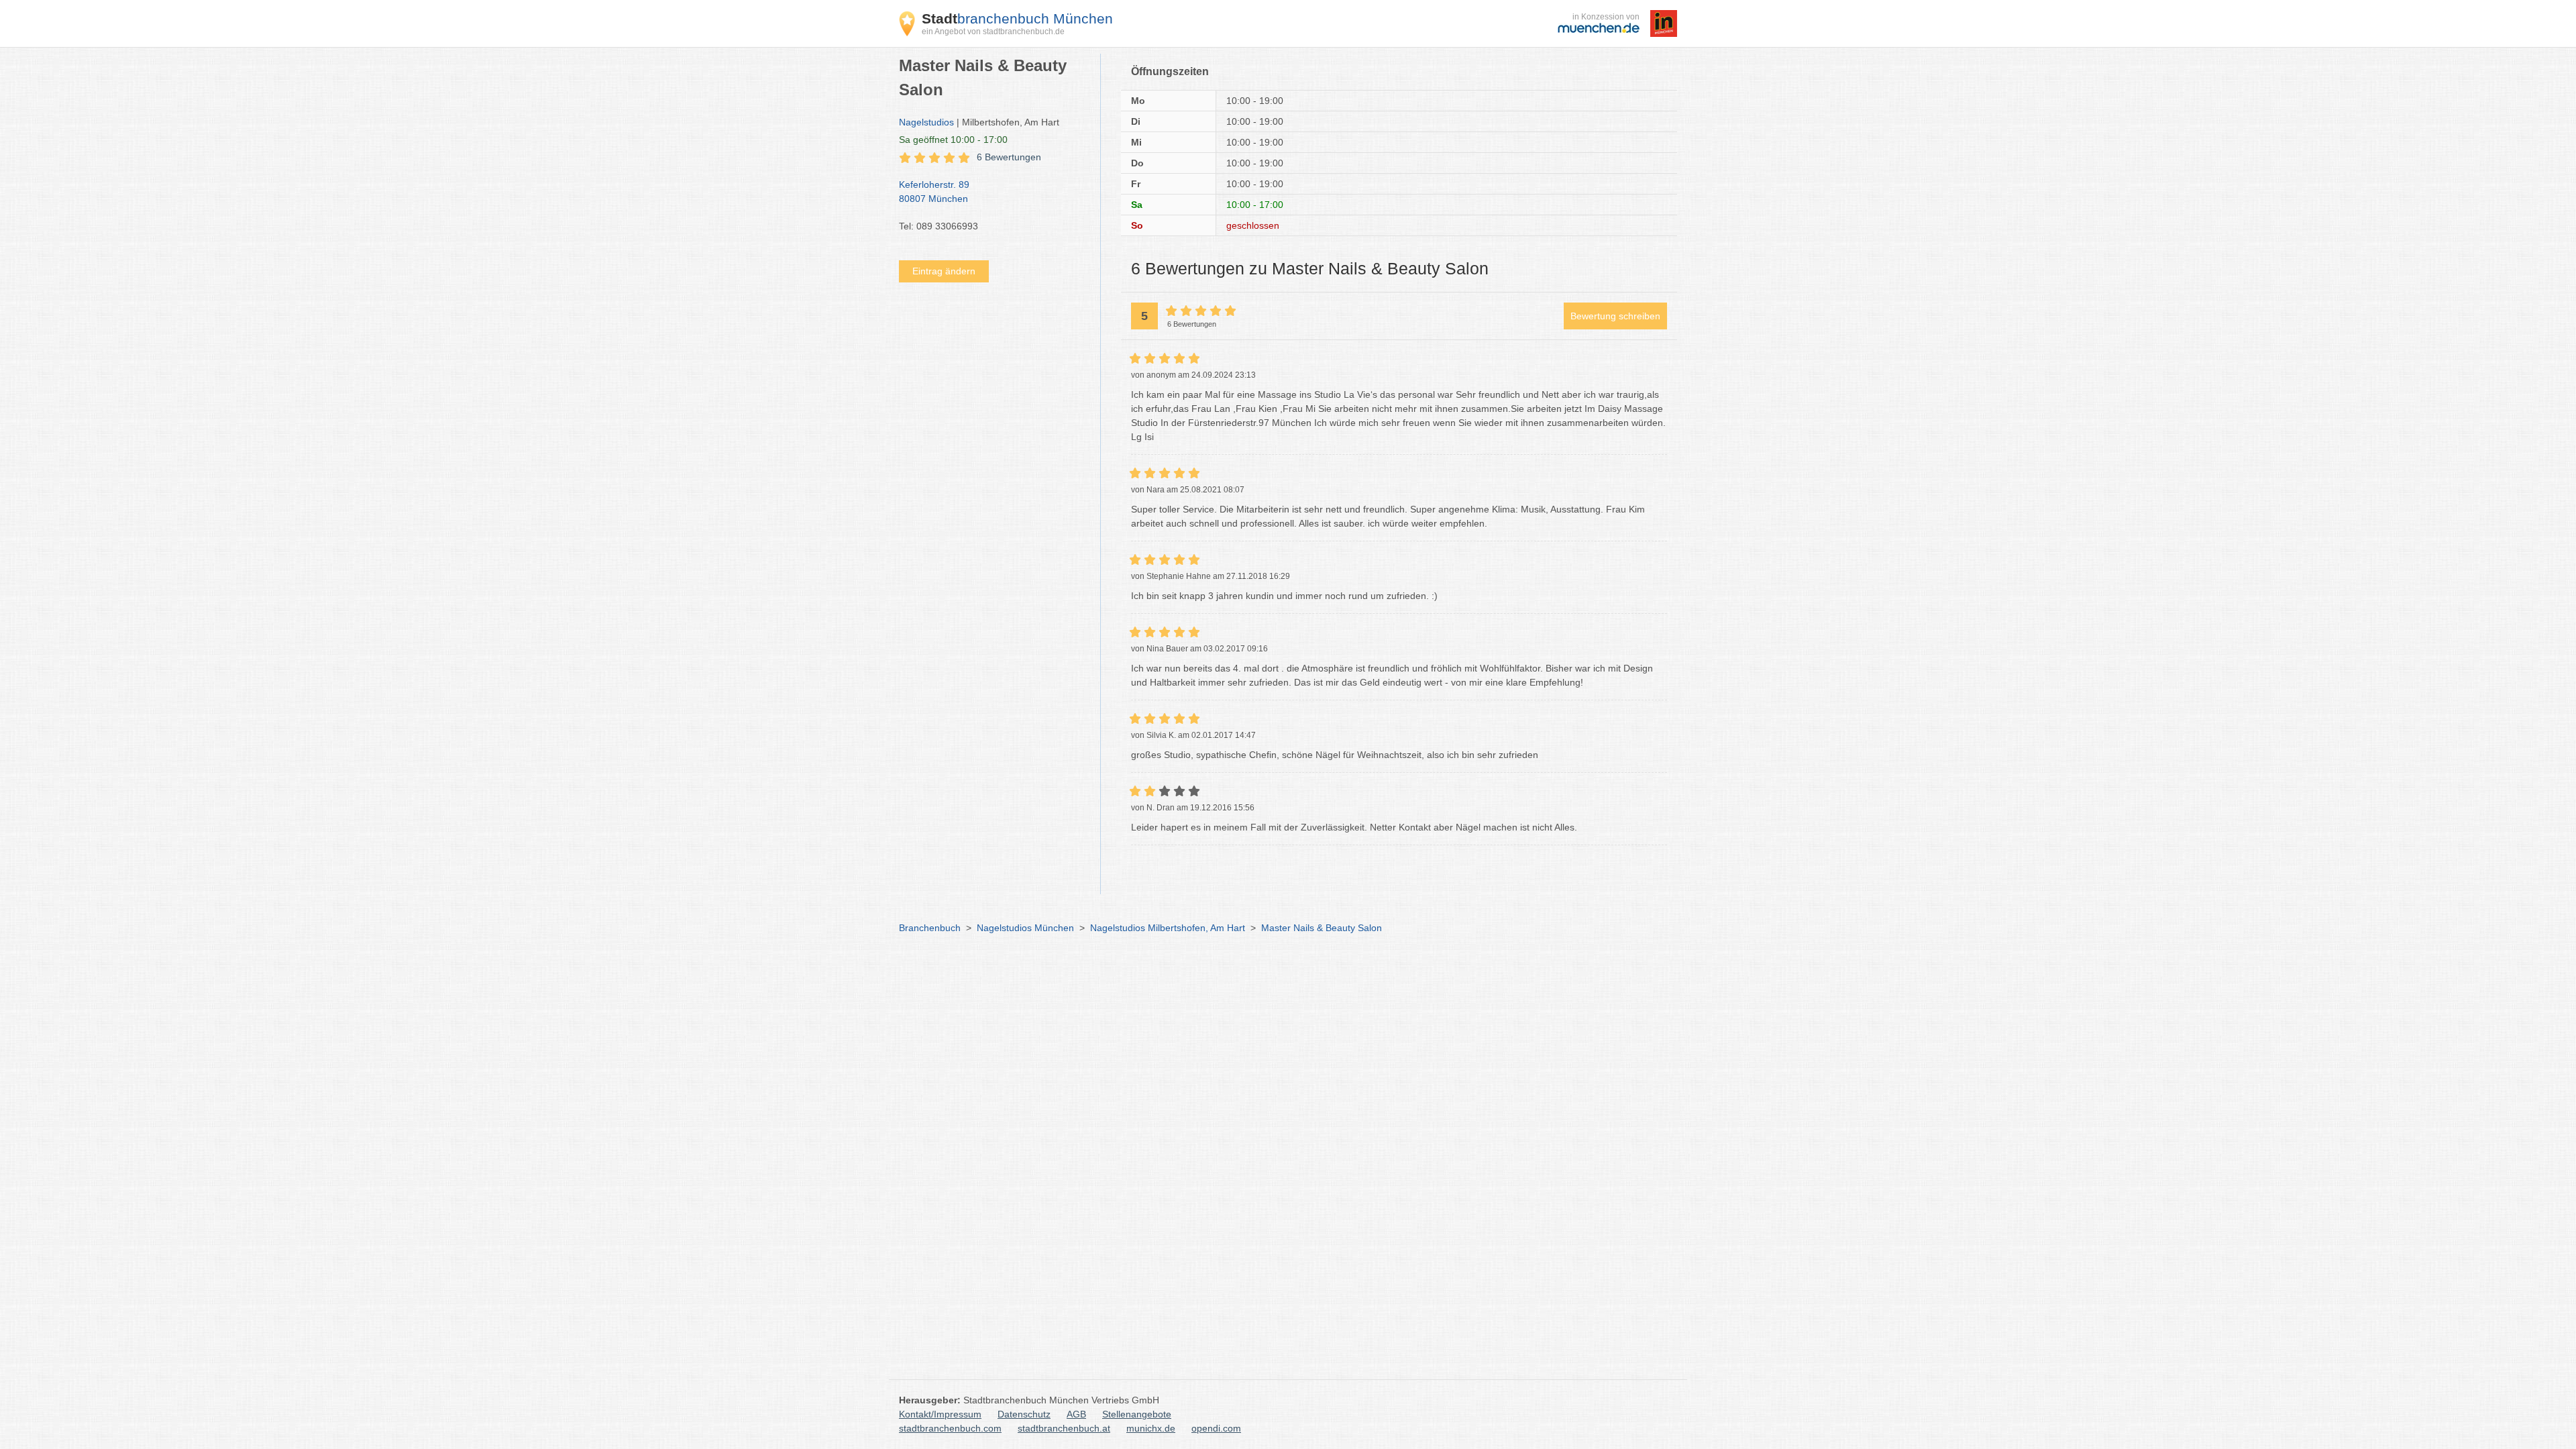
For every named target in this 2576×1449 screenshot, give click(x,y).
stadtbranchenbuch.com (950, 1428)
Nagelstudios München (1025, 928)
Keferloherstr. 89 (934, 192)
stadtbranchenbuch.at (1064, 1428)
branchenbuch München (1017, 18)
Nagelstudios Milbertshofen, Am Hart (1168, 928)
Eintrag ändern (944, 271)
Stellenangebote (1137, 1414)
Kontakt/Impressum (940, 1414)
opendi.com (1216, 1428)
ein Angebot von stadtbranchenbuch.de (993, 32)
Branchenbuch (930, 928)
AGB (1076, 1414)
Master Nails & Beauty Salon (1322, 928)
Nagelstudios (926, 122)
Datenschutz (1024, 1414)
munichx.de (1151, 1428)
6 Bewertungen (1009, 157)
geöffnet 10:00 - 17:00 (953, 140)
